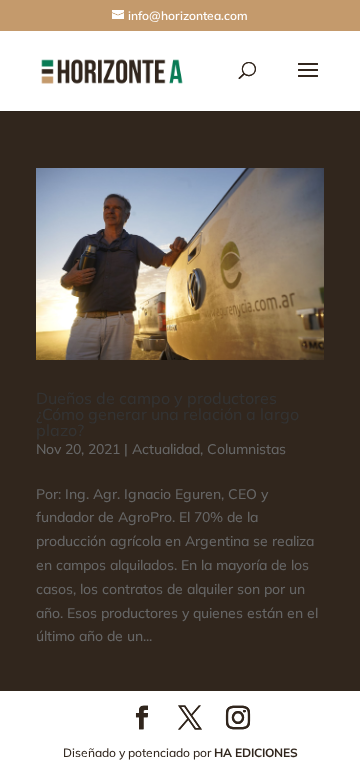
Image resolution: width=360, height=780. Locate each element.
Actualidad (166, 449)
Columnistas (246, 449)
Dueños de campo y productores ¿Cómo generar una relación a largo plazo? (167, 414)
